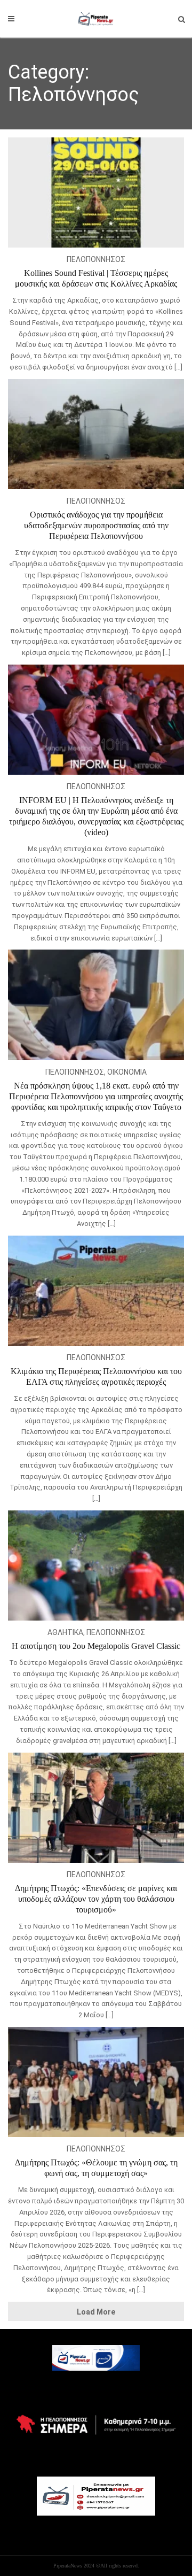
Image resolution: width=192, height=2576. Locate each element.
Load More (96, 2312)
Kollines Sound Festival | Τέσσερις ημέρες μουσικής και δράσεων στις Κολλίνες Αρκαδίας (96, 278)
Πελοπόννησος (96, 259)
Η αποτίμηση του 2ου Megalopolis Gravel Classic (96, 1646)
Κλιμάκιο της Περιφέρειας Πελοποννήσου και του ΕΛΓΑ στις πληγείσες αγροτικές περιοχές (96, 1376)
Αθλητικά (65, 1632)
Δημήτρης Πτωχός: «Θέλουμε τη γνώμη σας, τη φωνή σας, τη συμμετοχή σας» (96, 2168)
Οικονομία (127, 1072)
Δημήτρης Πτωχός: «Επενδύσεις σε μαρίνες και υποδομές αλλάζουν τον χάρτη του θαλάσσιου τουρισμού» (96, 1899)
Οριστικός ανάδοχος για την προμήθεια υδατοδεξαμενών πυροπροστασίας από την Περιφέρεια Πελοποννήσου (96, 525)
